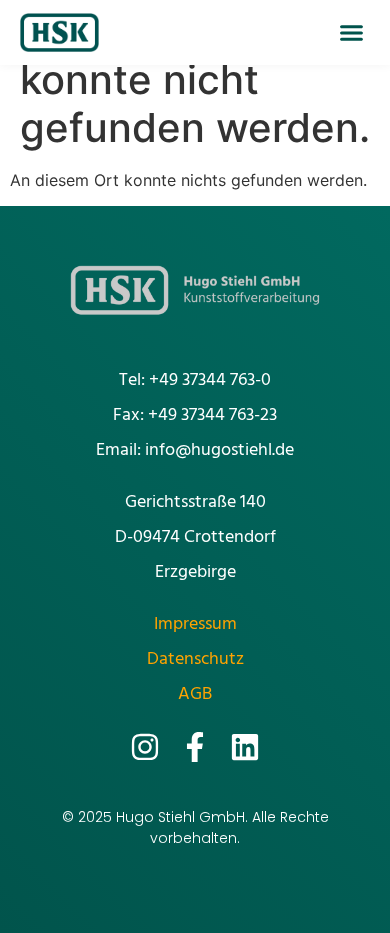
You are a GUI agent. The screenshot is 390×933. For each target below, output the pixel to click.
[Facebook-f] (195, 747)
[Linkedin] (245, 747)
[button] (352, 33)
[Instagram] (145, 747)
